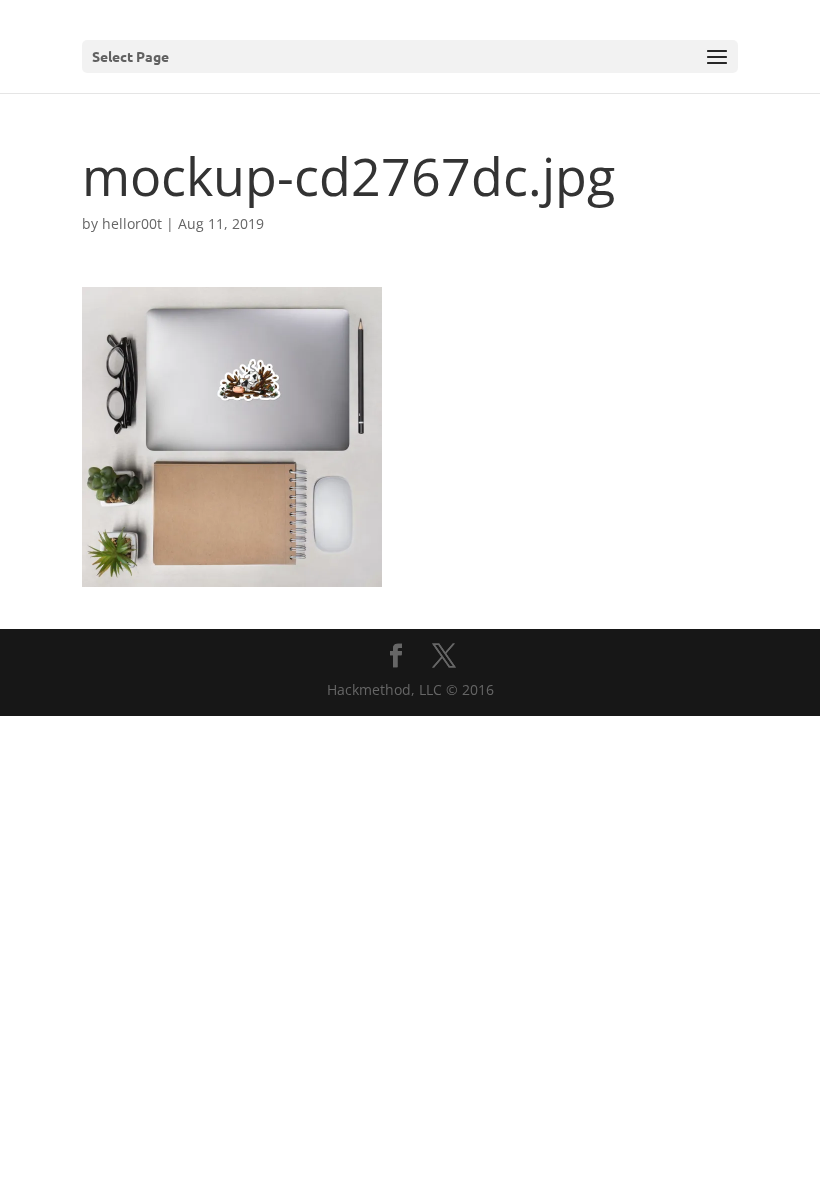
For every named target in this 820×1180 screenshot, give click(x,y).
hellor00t (132, 223)
